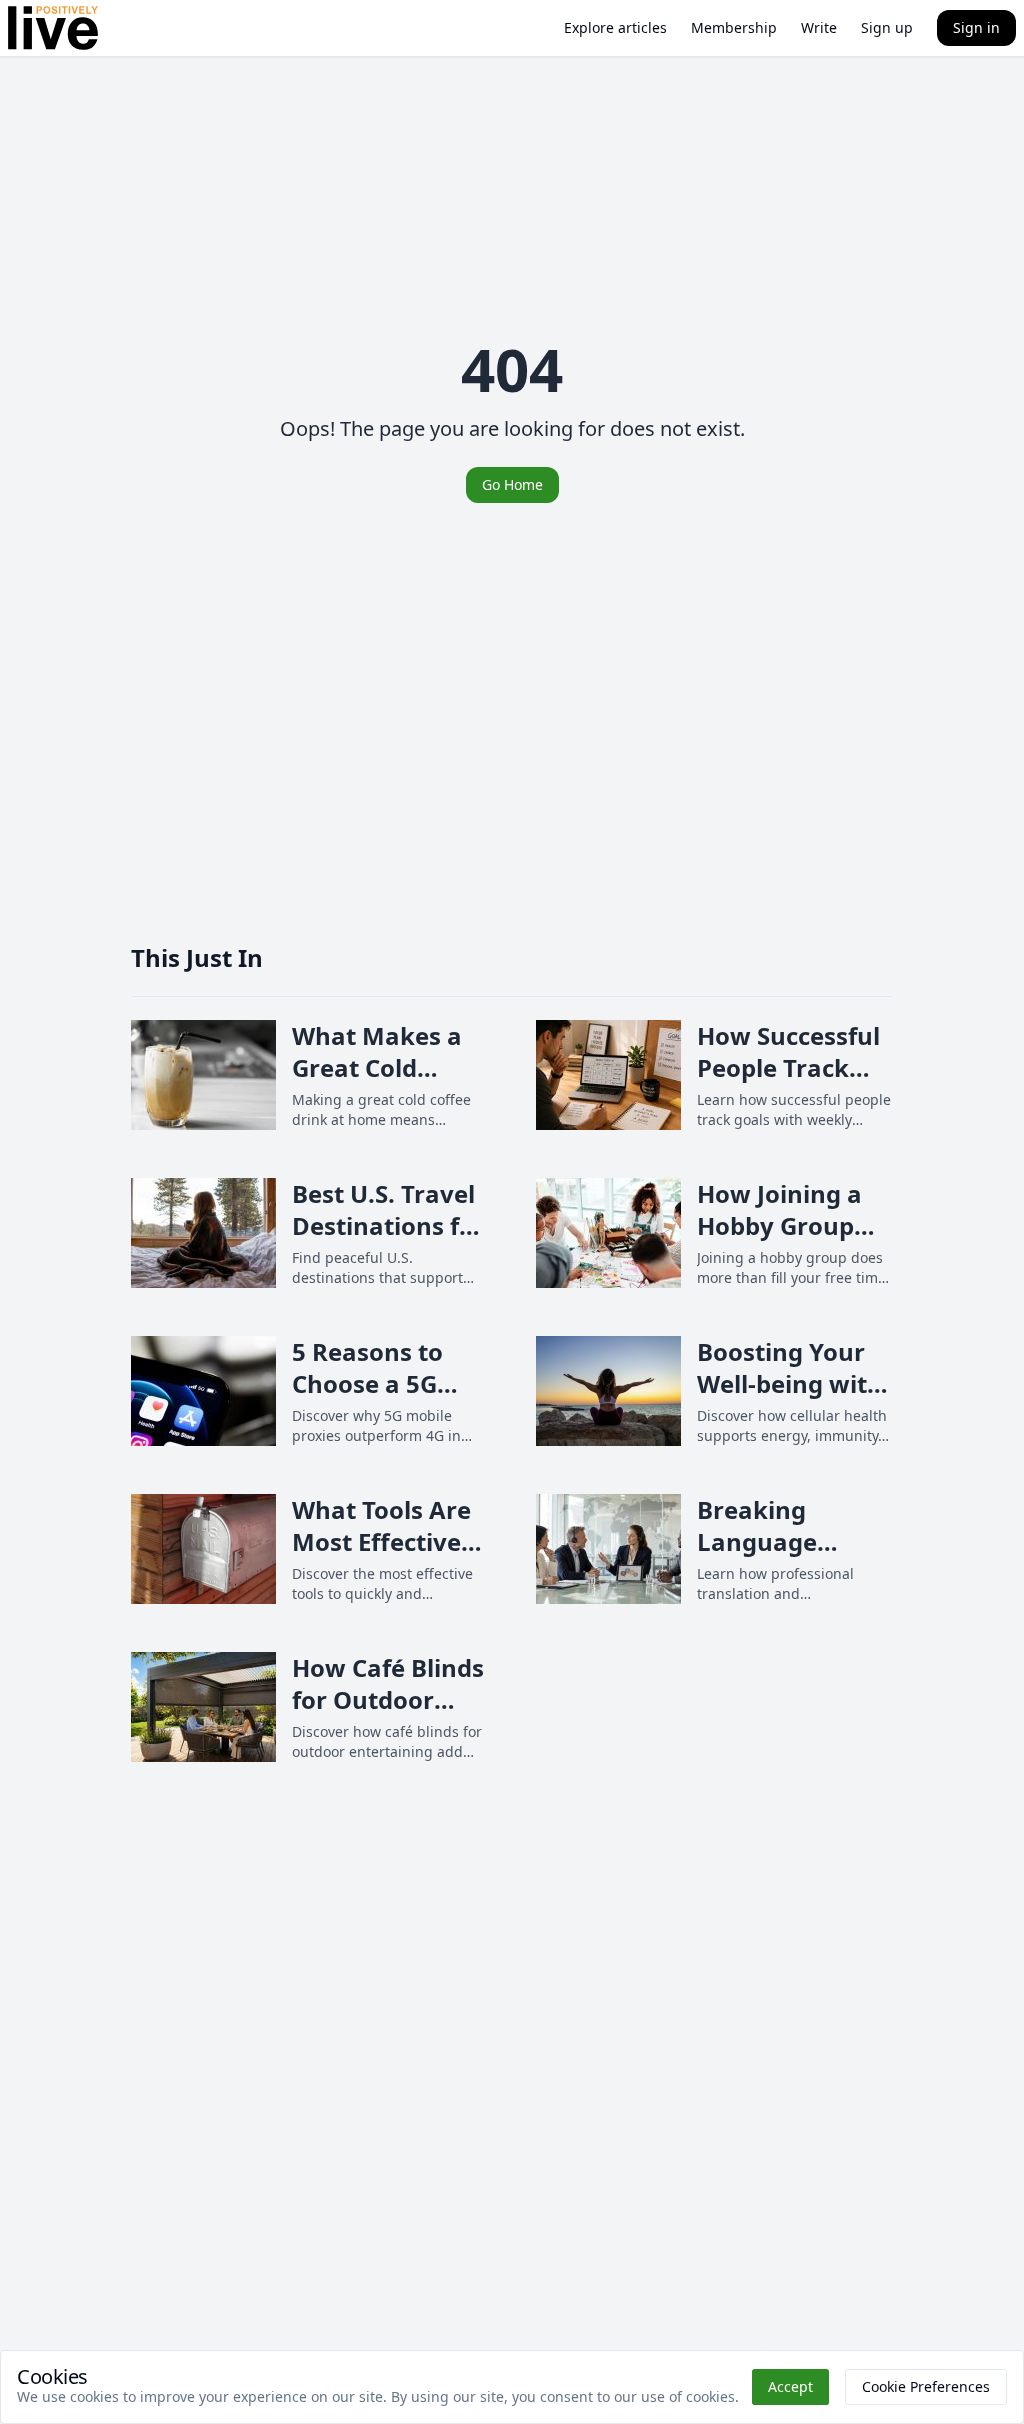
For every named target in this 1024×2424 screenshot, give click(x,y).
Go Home (512, 484)
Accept (790, 2386)
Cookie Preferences (926, 2386)
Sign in (976, 27)
